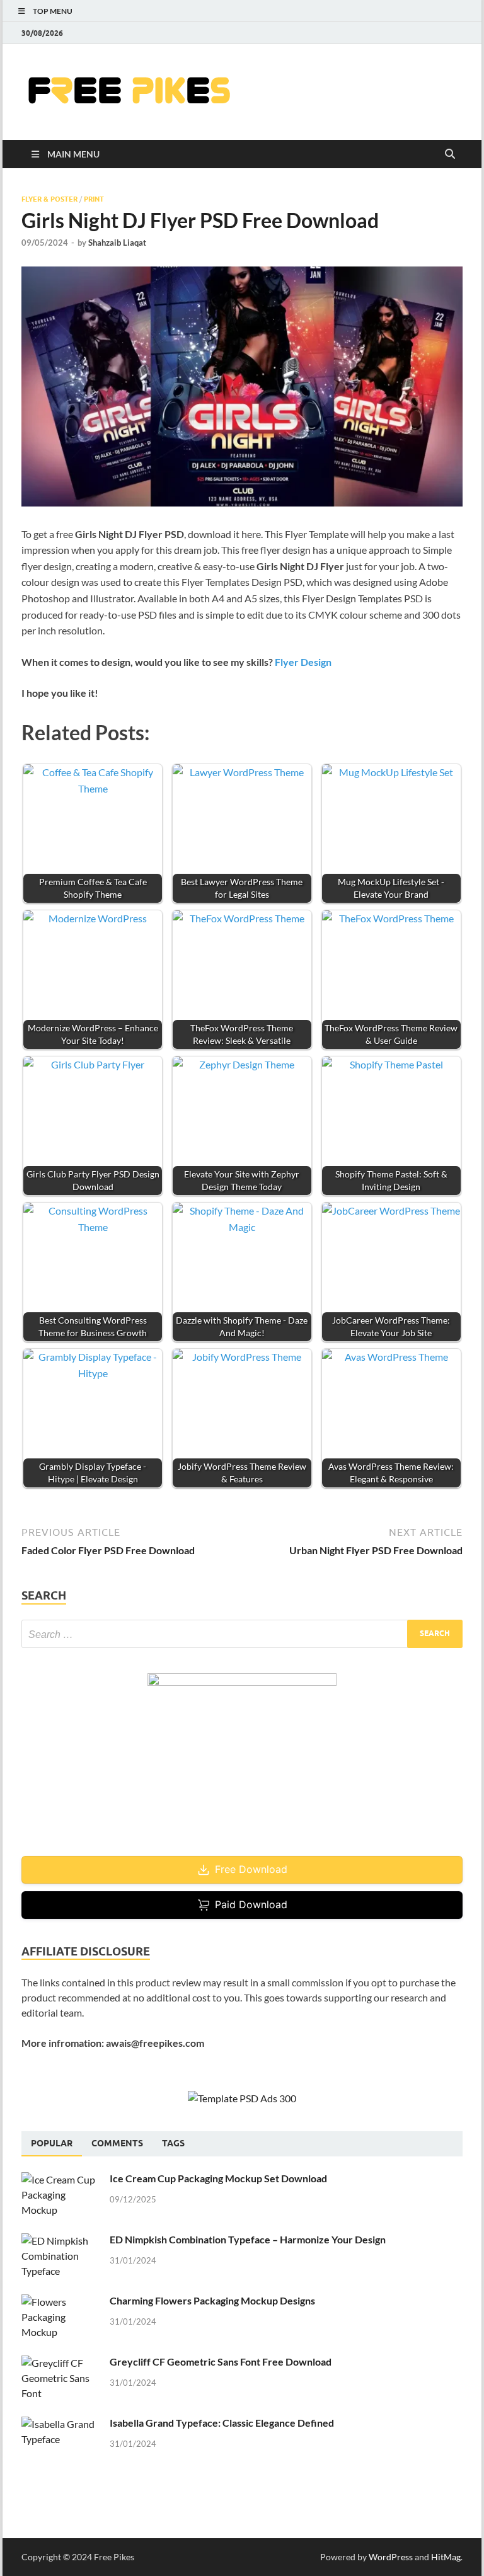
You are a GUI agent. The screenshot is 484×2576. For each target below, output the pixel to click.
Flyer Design (303, 662)
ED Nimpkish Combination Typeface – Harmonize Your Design (248, 2239)
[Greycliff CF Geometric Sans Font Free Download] (61, 2363)
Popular (52, 2143)
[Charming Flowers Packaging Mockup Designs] (61, 2302)
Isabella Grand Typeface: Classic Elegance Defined (222, 2423)
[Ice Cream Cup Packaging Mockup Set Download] (61, 2179)
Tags (173, 2143)
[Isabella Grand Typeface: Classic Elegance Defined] (61, 2424)
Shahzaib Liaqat (117, 243)
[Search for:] (242, 1634)
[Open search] (450, 154)
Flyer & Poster (49, 199)
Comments (117, 2143)
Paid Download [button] (251, 1904)
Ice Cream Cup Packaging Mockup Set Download (218, 2178)
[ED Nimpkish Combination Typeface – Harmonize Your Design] (61, 2241)
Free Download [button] (251, 1869)
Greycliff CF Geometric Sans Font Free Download (221, 2361)
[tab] (52, 2144)
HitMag (446, 2557)
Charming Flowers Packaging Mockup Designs (212, 2300)
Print (94, 199)
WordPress (391, 2557)
